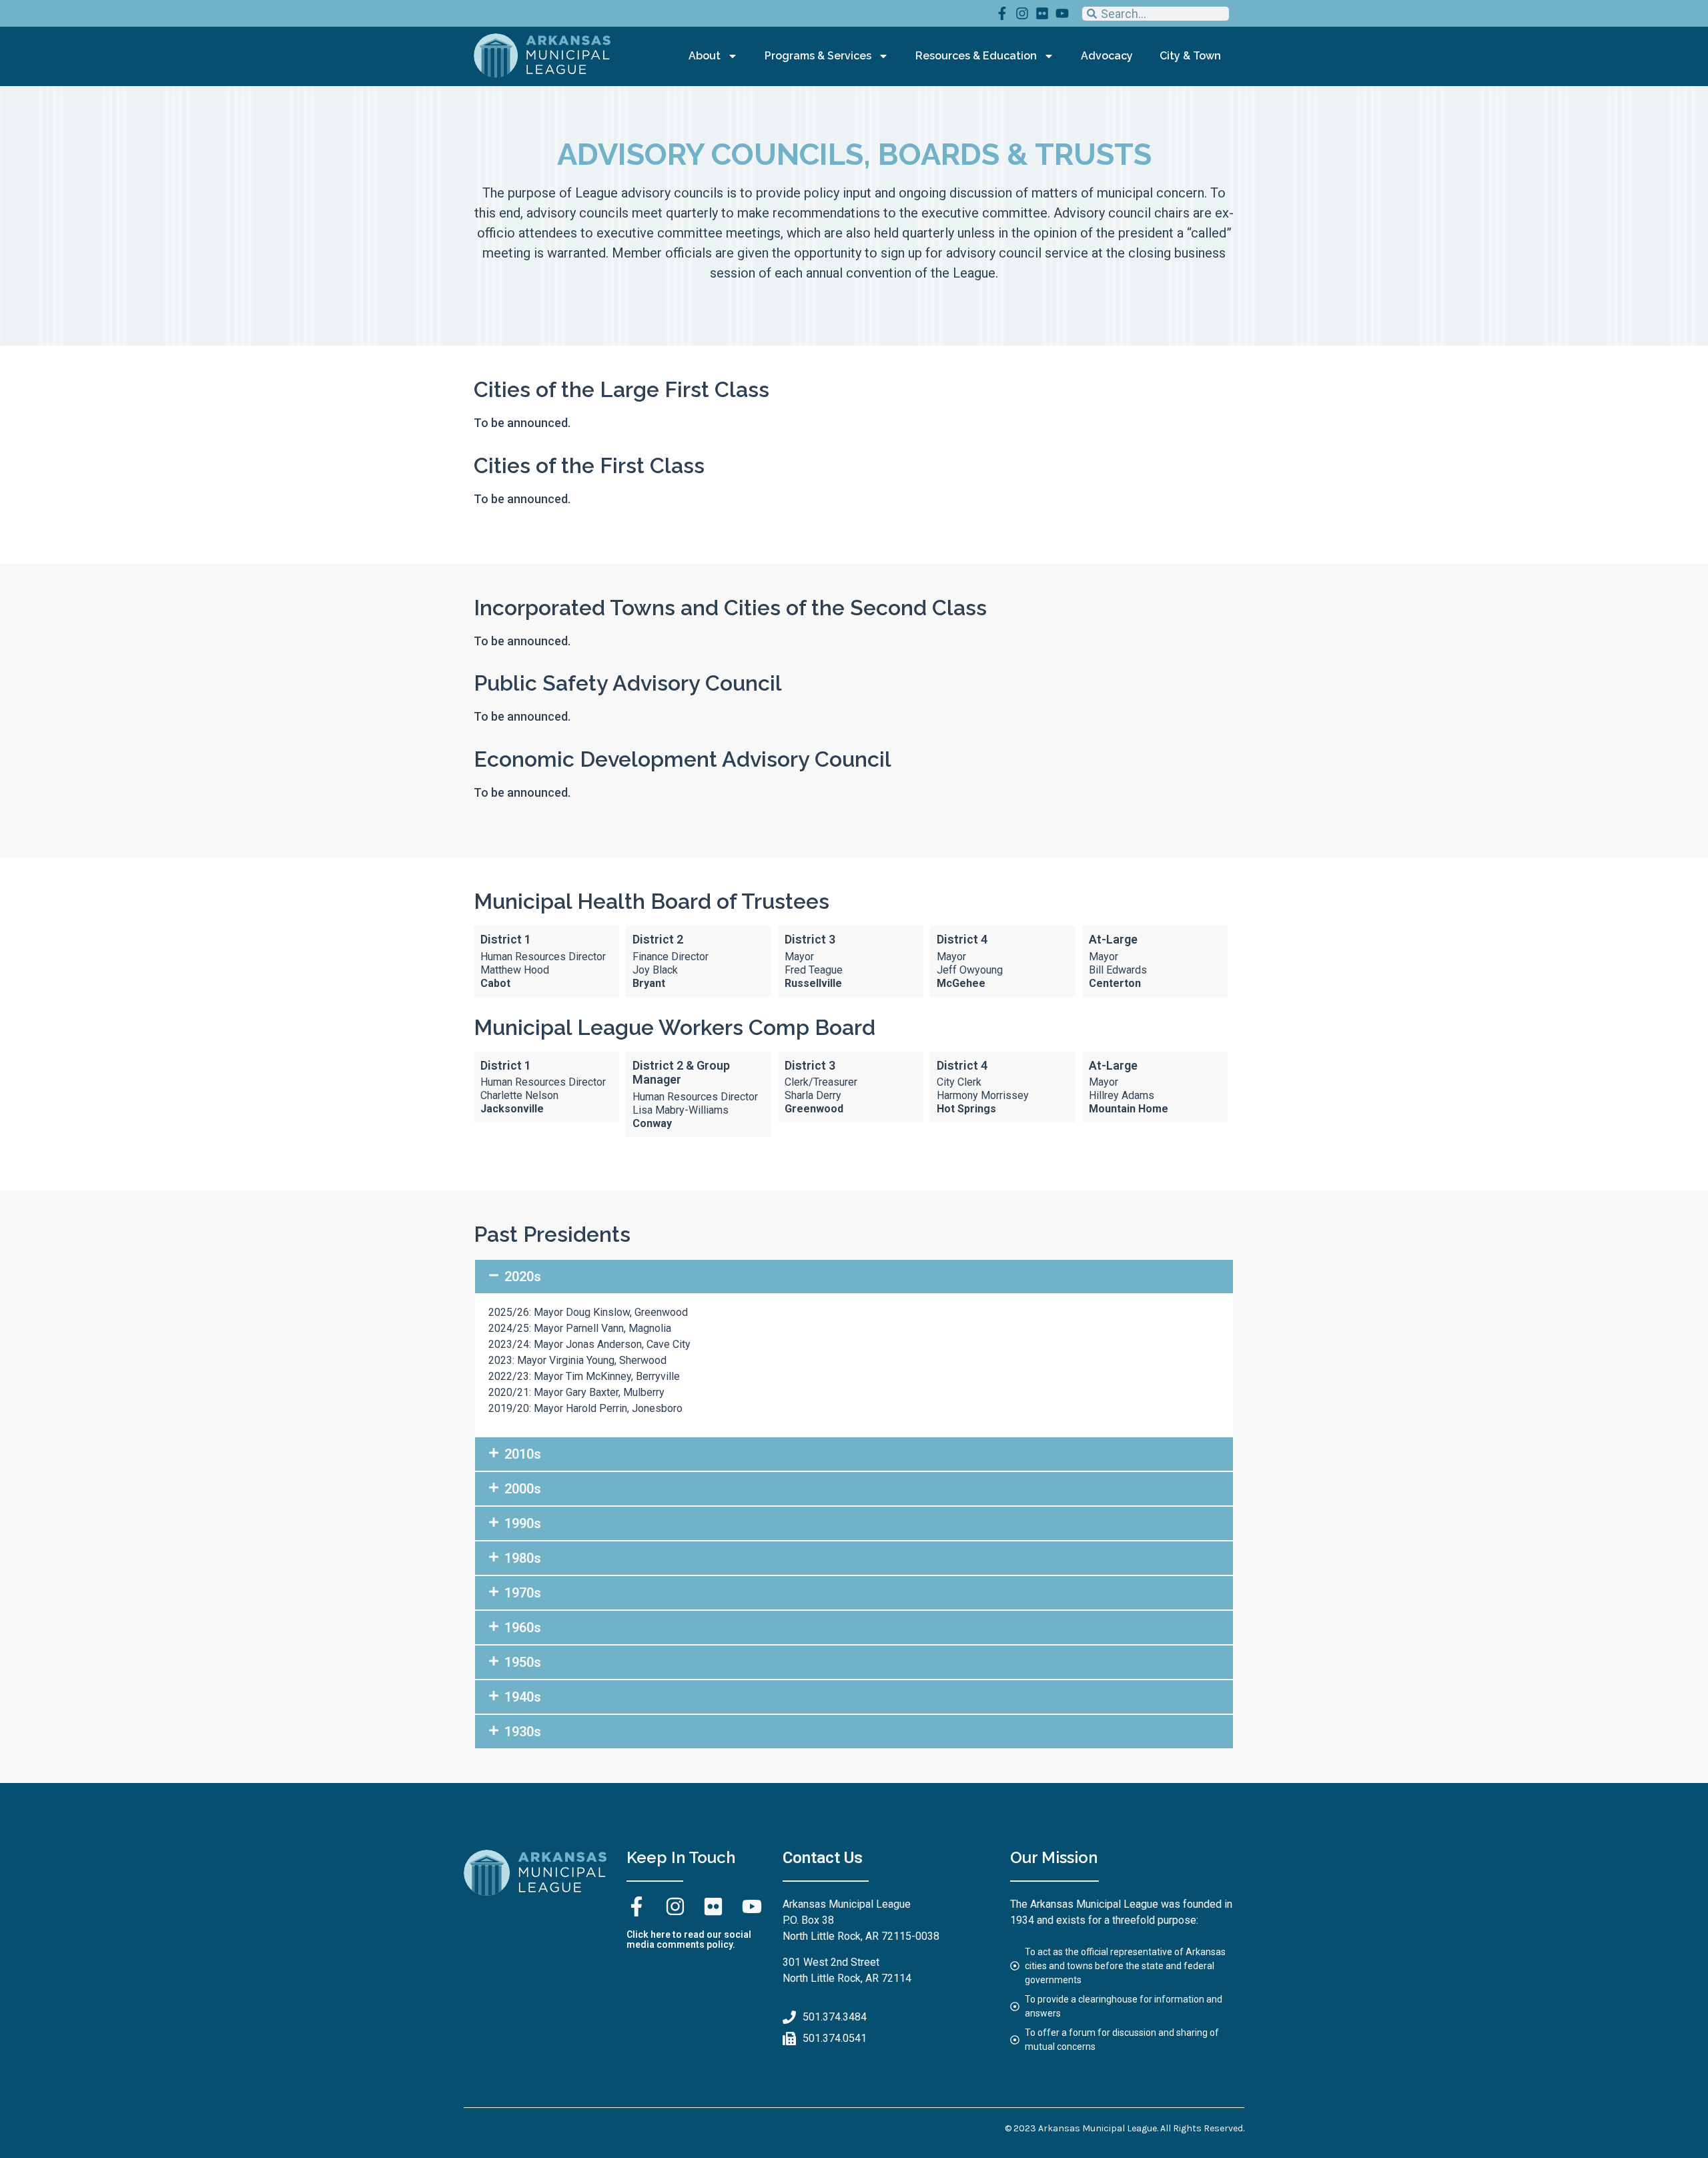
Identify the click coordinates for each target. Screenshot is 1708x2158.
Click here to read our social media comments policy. (689, 1939)
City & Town (1190, 56)
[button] (854, 1277)
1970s (523, 1593)
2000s (523, 1489)
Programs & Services (818, 56)
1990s (523, 1523)
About (705, 56)
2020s (523, 1277)
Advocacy (1107, 56)
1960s (523, 1628)
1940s (523, 1697)
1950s (523, 1662)
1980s (523, 1558)
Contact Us (823, 1858)
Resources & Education (976, 56)
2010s (523, 1454)
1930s (523, 1732)
